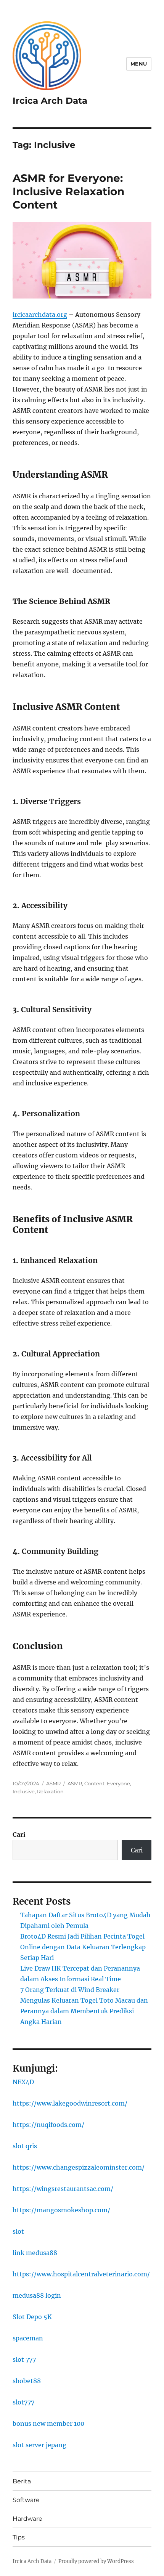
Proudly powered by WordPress (96, 2561)
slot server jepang (39, 2445)
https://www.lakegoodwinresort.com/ (70, 2103)
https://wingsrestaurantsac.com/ (63, 2189)
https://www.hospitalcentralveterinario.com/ (81, 2274)
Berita (22, 2481)
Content (94, 1783)
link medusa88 (35, 2253)
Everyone (118, 1783)
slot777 (23, 2402)
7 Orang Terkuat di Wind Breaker (70, 1990)
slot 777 (24, 2359)
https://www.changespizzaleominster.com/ (79, 2167)
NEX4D (23, 2082)
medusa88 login (37, 2295)
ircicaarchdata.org (40, 315)
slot (18, 2231)
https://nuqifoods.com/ (48, 2125)
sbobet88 (27, 2381)
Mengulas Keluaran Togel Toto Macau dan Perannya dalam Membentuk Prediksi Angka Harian (84, 2011)
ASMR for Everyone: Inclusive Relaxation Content (68, 191)
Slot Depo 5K (32, 2317)
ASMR (53, 1783)
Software (26, 2500)
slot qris (25, 2146)
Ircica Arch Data (50, 101)
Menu (139, 64)
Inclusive (24, 1791)
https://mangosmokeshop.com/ (61, 2210)
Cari (19, 1834)
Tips (19, 2537)
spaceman (28, 2338)
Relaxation (50, 1791)
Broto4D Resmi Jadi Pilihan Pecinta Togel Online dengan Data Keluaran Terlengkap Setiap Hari (83, 1947)
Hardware (27, 2519)
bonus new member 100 (48, 2424)
